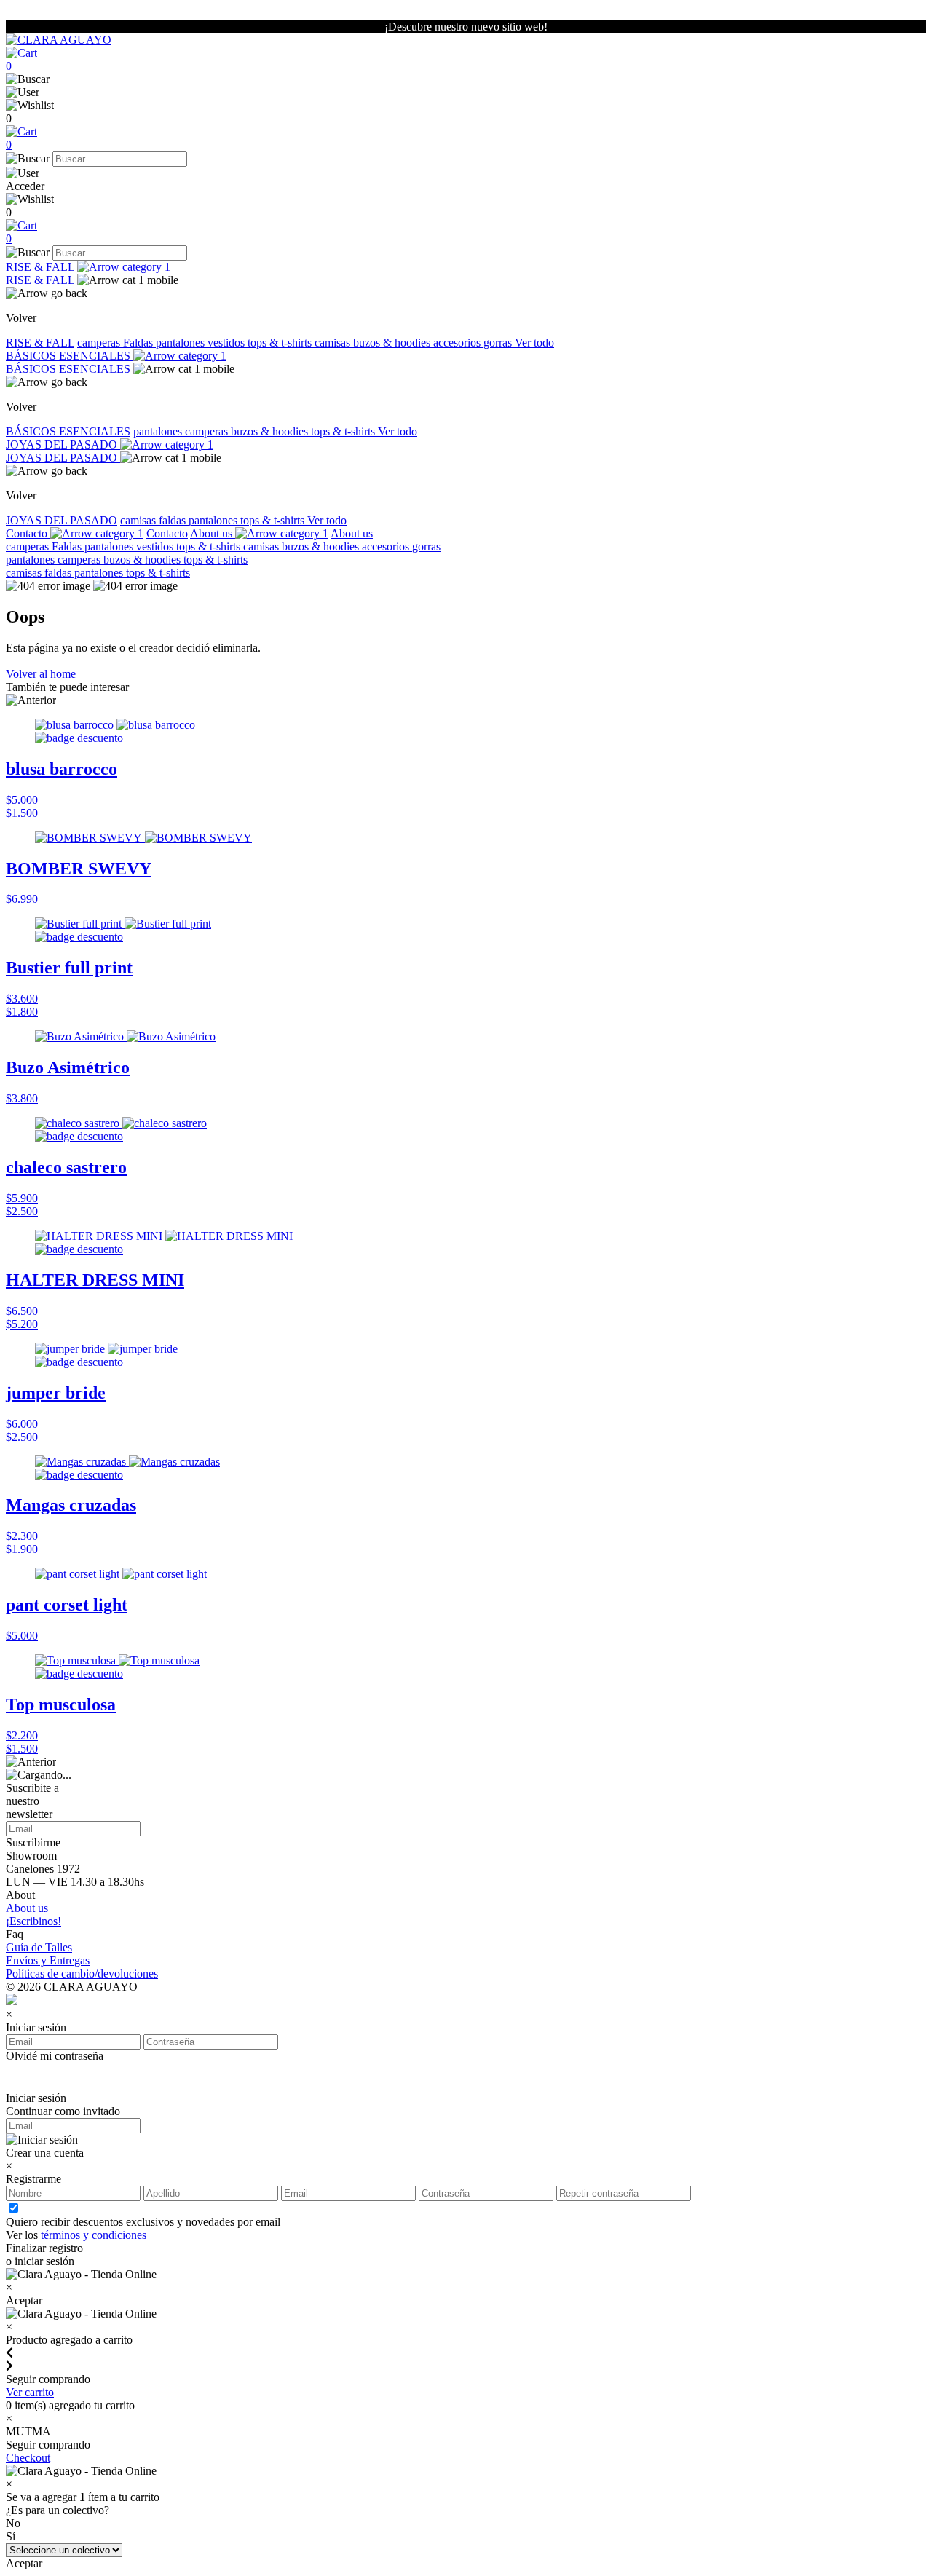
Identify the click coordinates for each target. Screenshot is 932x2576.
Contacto (28, 533)
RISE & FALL (42, 267)
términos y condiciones (94, 2235)
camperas (100, 343)
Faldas (139, 343)
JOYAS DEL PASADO (63, 445)
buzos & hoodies (393, 343)
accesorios (458, 343)
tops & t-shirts (281, 343)
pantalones (182, 343)
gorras (499, 343)
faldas (174, 520)
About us (213, 533)
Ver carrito (30, 2392)
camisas (334, 343)
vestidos (228, 343)
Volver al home (41, 674)
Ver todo (534, 343)
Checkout (28, 2458)
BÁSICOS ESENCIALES (70, 356)
